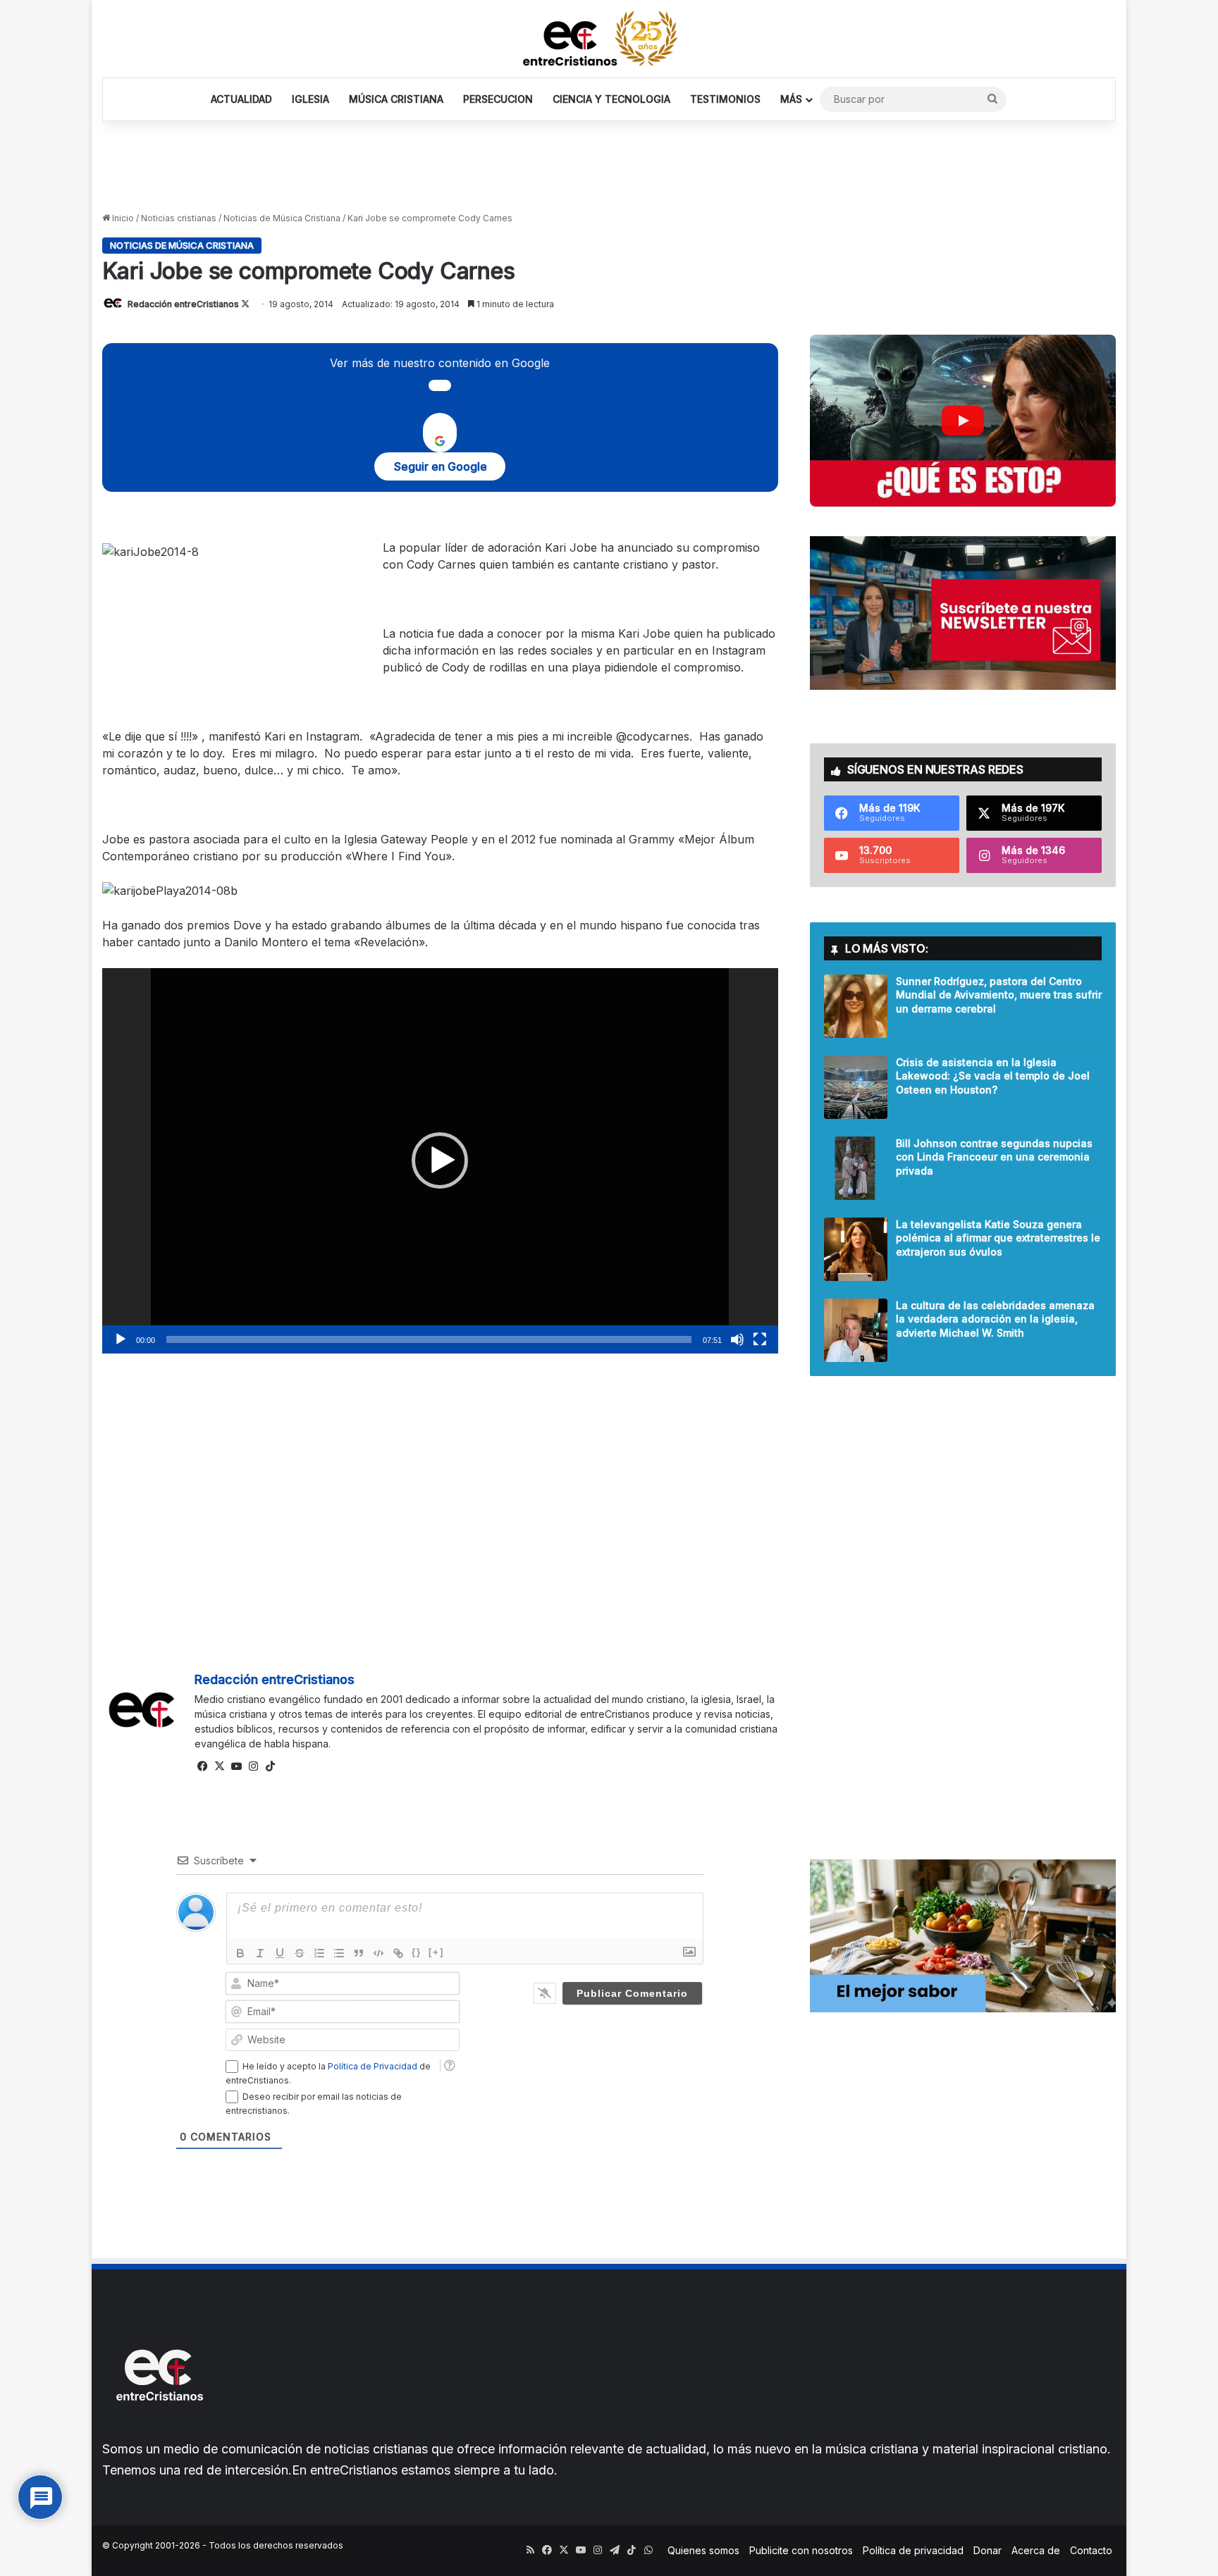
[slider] (429, 1339)
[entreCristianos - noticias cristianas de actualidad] (609, 39)
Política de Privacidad (373, 2066)
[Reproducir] (121, 1339)
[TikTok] (271, 1766)
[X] (220, 1766)
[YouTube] (237, 1766)
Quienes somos (703, 2550)
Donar (988, 2550)
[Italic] (260, 1953)
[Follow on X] (245, 304)
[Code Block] (379, 1953)
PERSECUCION (498, 99)
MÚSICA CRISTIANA (396, 99)
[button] (440, 1160)
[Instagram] (254, 1766)
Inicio (122, 218)
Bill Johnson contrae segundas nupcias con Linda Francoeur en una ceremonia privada (994, 1157)
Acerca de (1036, 2550)
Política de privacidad (913, 2550)
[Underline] (280, 1953)
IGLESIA (310, 99)
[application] (440, 1161)
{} (417, 1952)
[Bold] (240, 1953)
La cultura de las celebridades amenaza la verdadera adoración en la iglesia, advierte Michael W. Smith (995, 1319)
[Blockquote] (359, 1953)
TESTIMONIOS (725, 99)
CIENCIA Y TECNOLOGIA (611, 99)
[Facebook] (203, 1766)
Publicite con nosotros (801, 2550)
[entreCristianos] (159, 2431)
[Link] (398, 1953)
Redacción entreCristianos (183, 304)
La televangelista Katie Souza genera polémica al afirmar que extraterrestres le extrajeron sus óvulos (998, 1238)
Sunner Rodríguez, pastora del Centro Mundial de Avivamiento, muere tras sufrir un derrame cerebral (999, 995)
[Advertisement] (609, 167)
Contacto (1091, 2550)
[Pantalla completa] (760, 1339)
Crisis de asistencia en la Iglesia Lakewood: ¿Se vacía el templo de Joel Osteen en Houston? (993, 1076)
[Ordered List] (319, 1953)
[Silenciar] (737, 1339)
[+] (436, 1952)
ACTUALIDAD (241, 99)
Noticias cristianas (179, 218)
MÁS (791, 99)
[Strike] (300, 1953)
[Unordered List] (339, 1953)
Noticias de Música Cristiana (282, 218)
